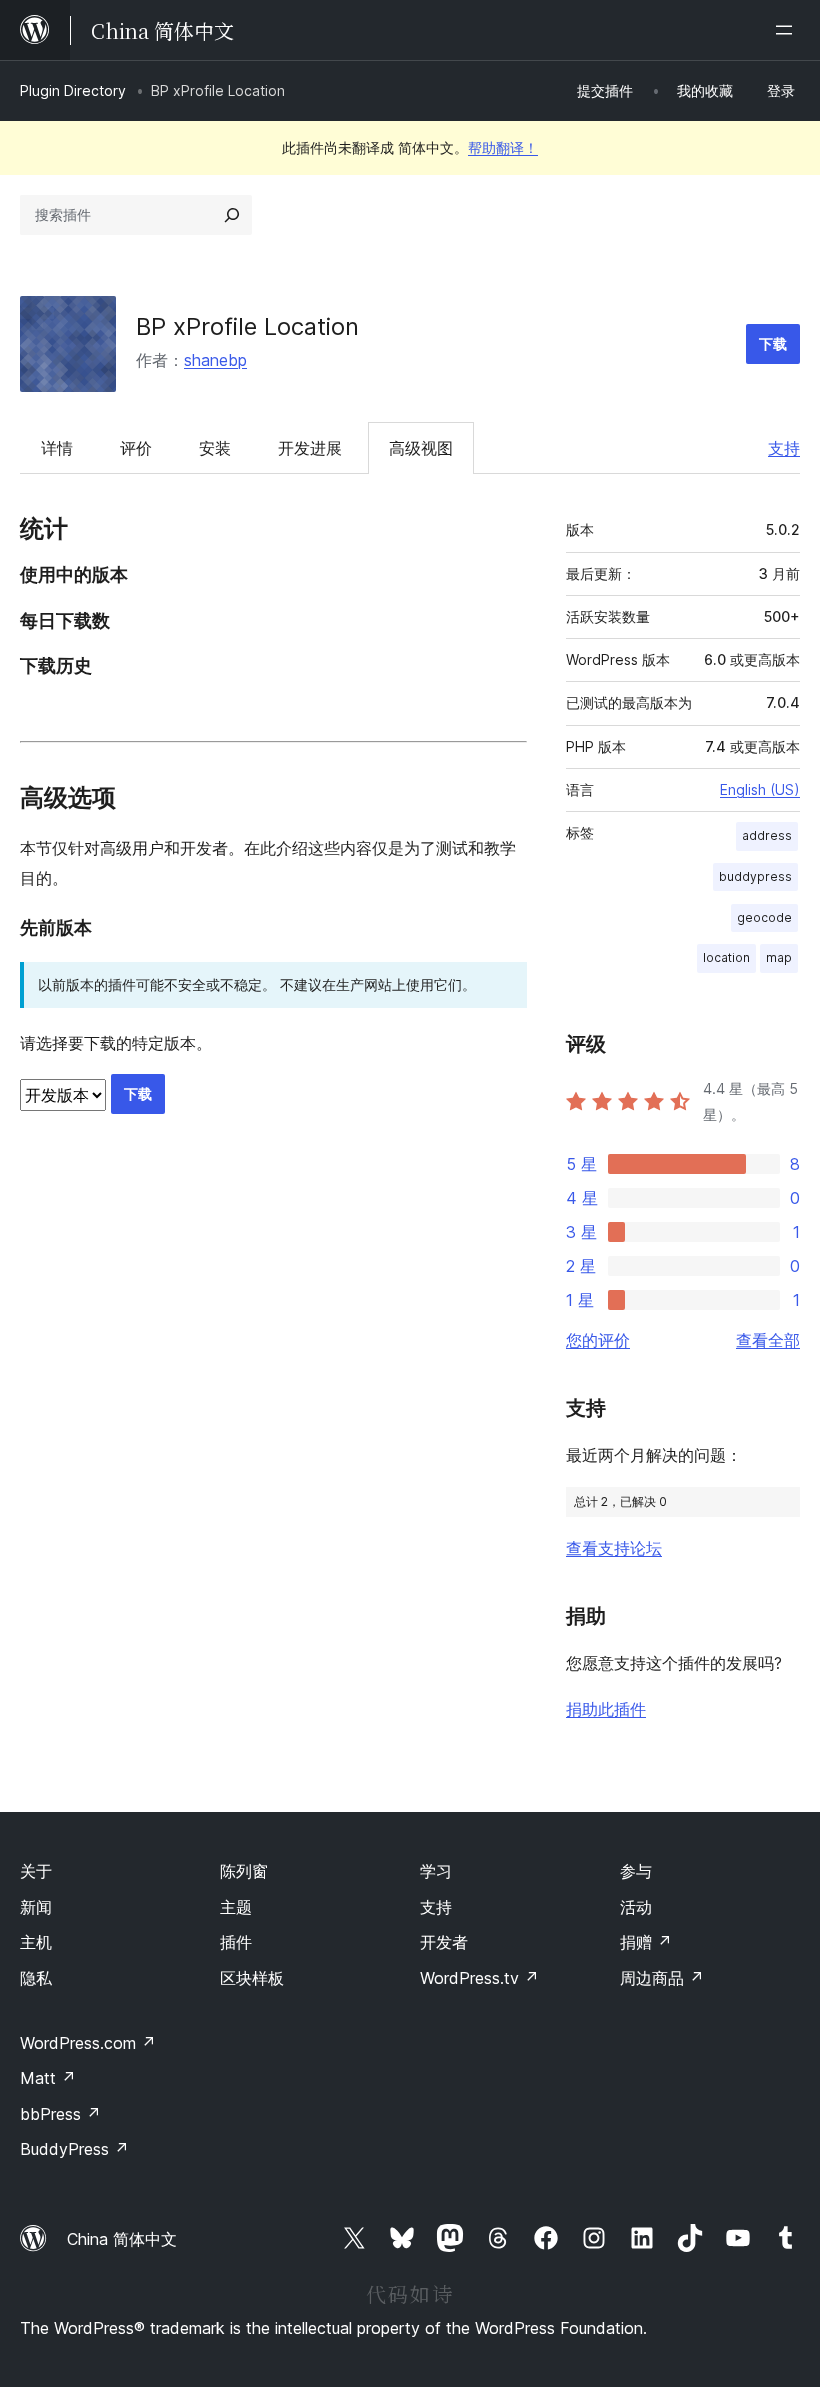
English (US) (760, 789)
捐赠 (646, 1942)
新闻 (36, 1907)
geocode (764, 917)
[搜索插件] (232, 215)
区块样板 (252, 1978)
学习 (436, 1871)
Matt (48, 2078)
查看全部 (768, 1340)
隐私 (36, 1978)
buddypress (755, 876)
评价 (136, 448)
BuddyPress (74, 2149)
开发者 (444, 1942)
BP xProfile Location (247, 326)
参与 (636, 1871)
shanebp (215, 360)
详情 (57, 448)
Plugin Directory (73, 90)
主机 (36, 1942)
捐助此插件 (606, 1709)
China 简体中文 (122, 2239)
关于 (36, 1871)
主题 (236, 1907)
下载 (773, 343)
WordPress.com (88, 2043)
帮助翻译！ (503, 147)
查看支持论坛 (614, 1548)
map (779, 957)
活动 (636, 1907)
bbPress (60, 2114)
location (726, 957)
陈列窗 (244, 1871)
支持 (784, 448)
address (767, 835)
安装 (215, 448)
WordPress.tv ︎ (479, 1978)
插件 (236, 1942)
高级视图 (421, 448)
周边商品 (662, 1978)
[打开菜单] (788, 30)
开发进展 (310, 448)
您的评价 (598, 1340)
